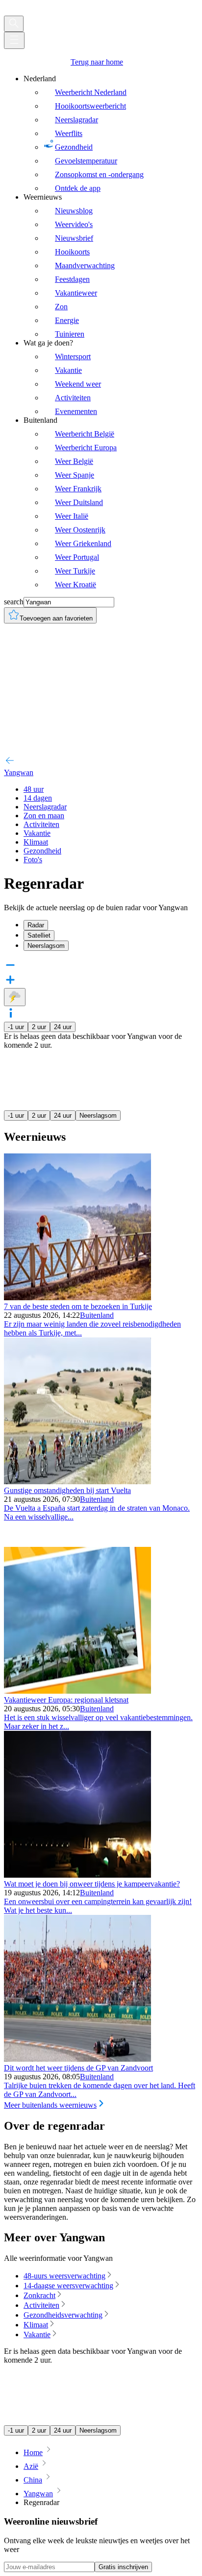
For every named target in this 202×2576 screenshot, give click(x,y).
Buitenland (97, 1315)
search (14, 602)
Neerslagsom (98, 1115)
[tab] (111, 925)
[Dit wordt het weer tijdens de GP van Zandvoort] (77, 2059)
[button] (101, 1014)
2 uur (39, 1027)
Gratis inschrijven (123, 2567)
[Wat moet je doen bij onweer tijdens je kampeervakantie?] (77, 1875)
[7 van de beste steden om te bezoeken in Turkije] (77, 1298)
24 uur (63, 1027)
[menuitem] (111, 134)
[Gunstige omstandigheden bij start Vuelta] (77, 1482)
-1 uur (16, 1027)
